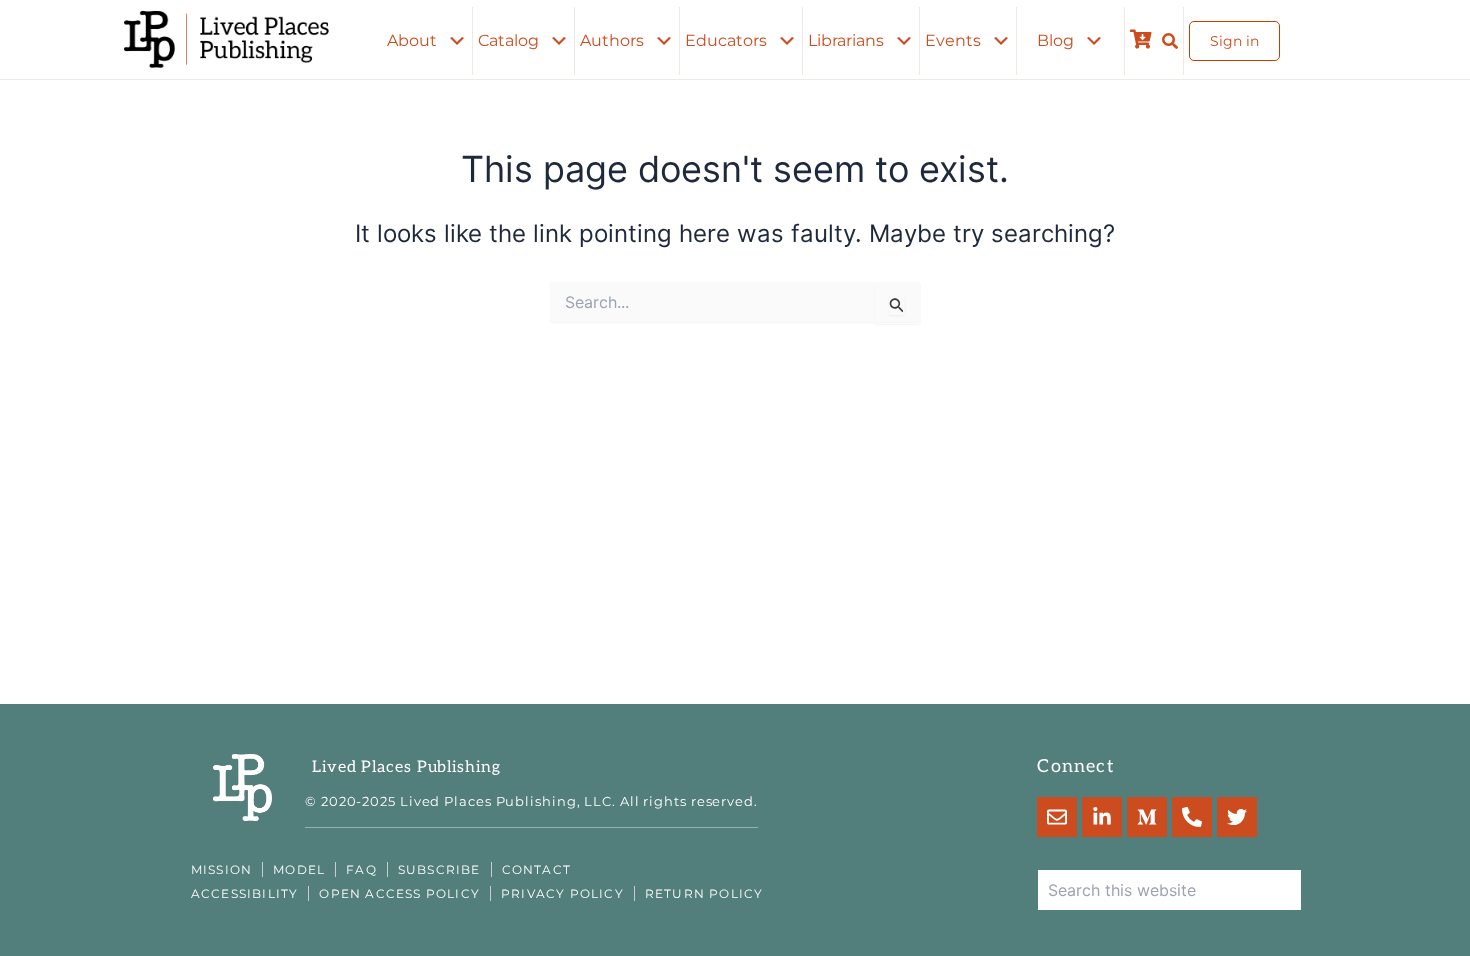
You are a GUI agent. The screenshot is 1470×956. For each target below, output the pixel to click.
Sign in (1234, 41)
